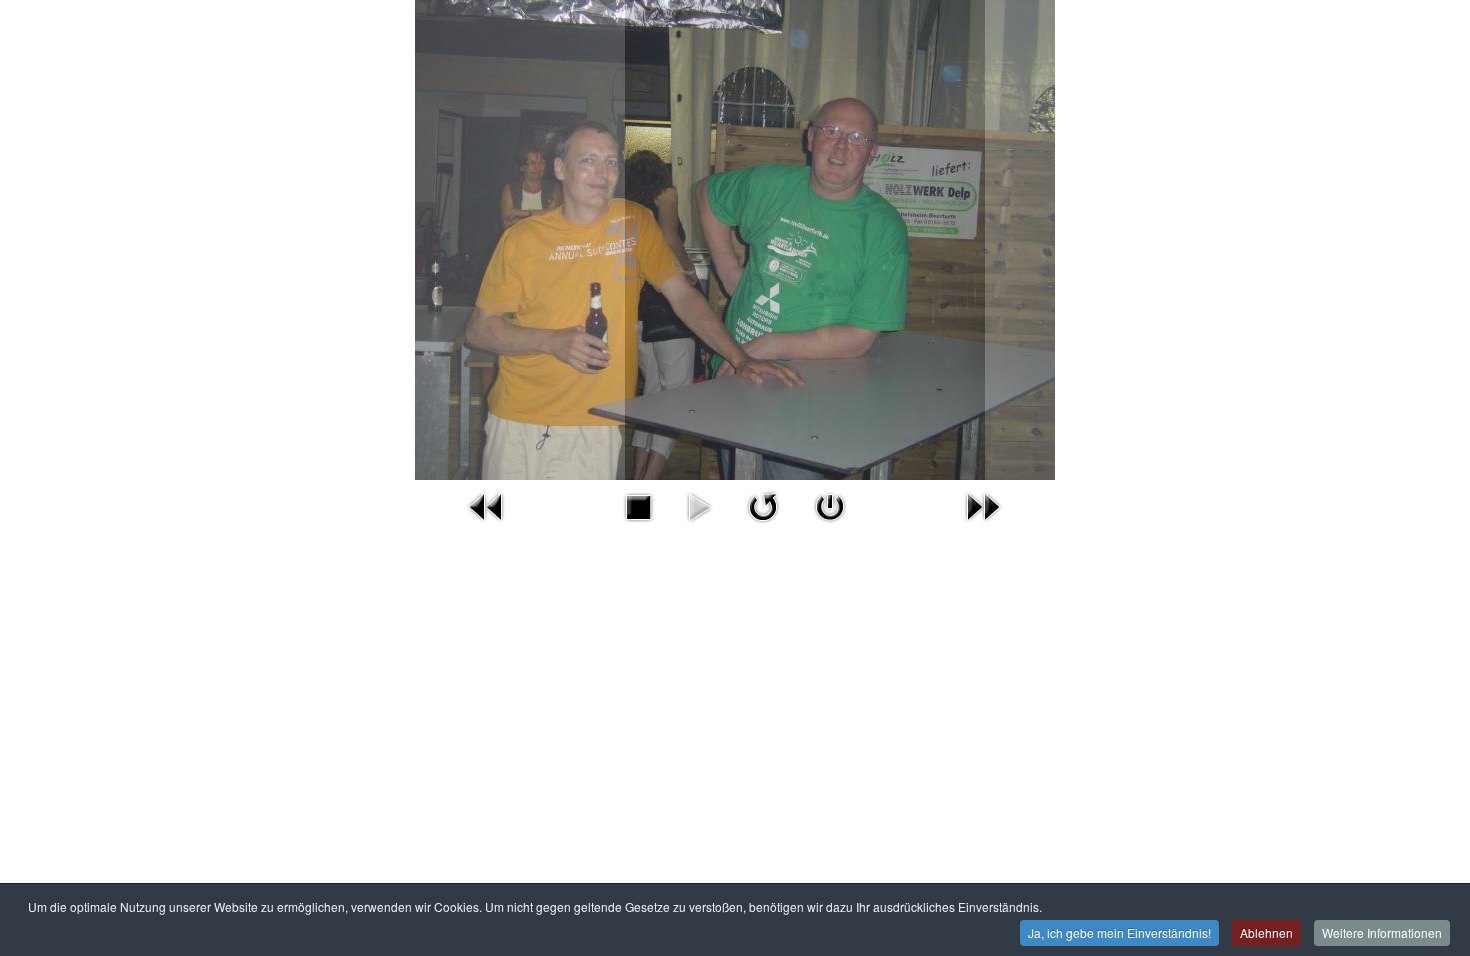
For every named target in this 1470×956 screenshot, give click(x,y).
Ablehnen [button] (1266, 932)
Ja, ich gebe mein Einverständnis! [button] (1119, 932)
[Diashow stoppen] (638, 504)
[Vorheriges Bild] (487, 504)
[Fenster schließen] (830, 504)
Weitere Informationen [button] (1382, 932)
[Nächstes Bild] (983, 504)
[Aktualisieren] (763, 504)
